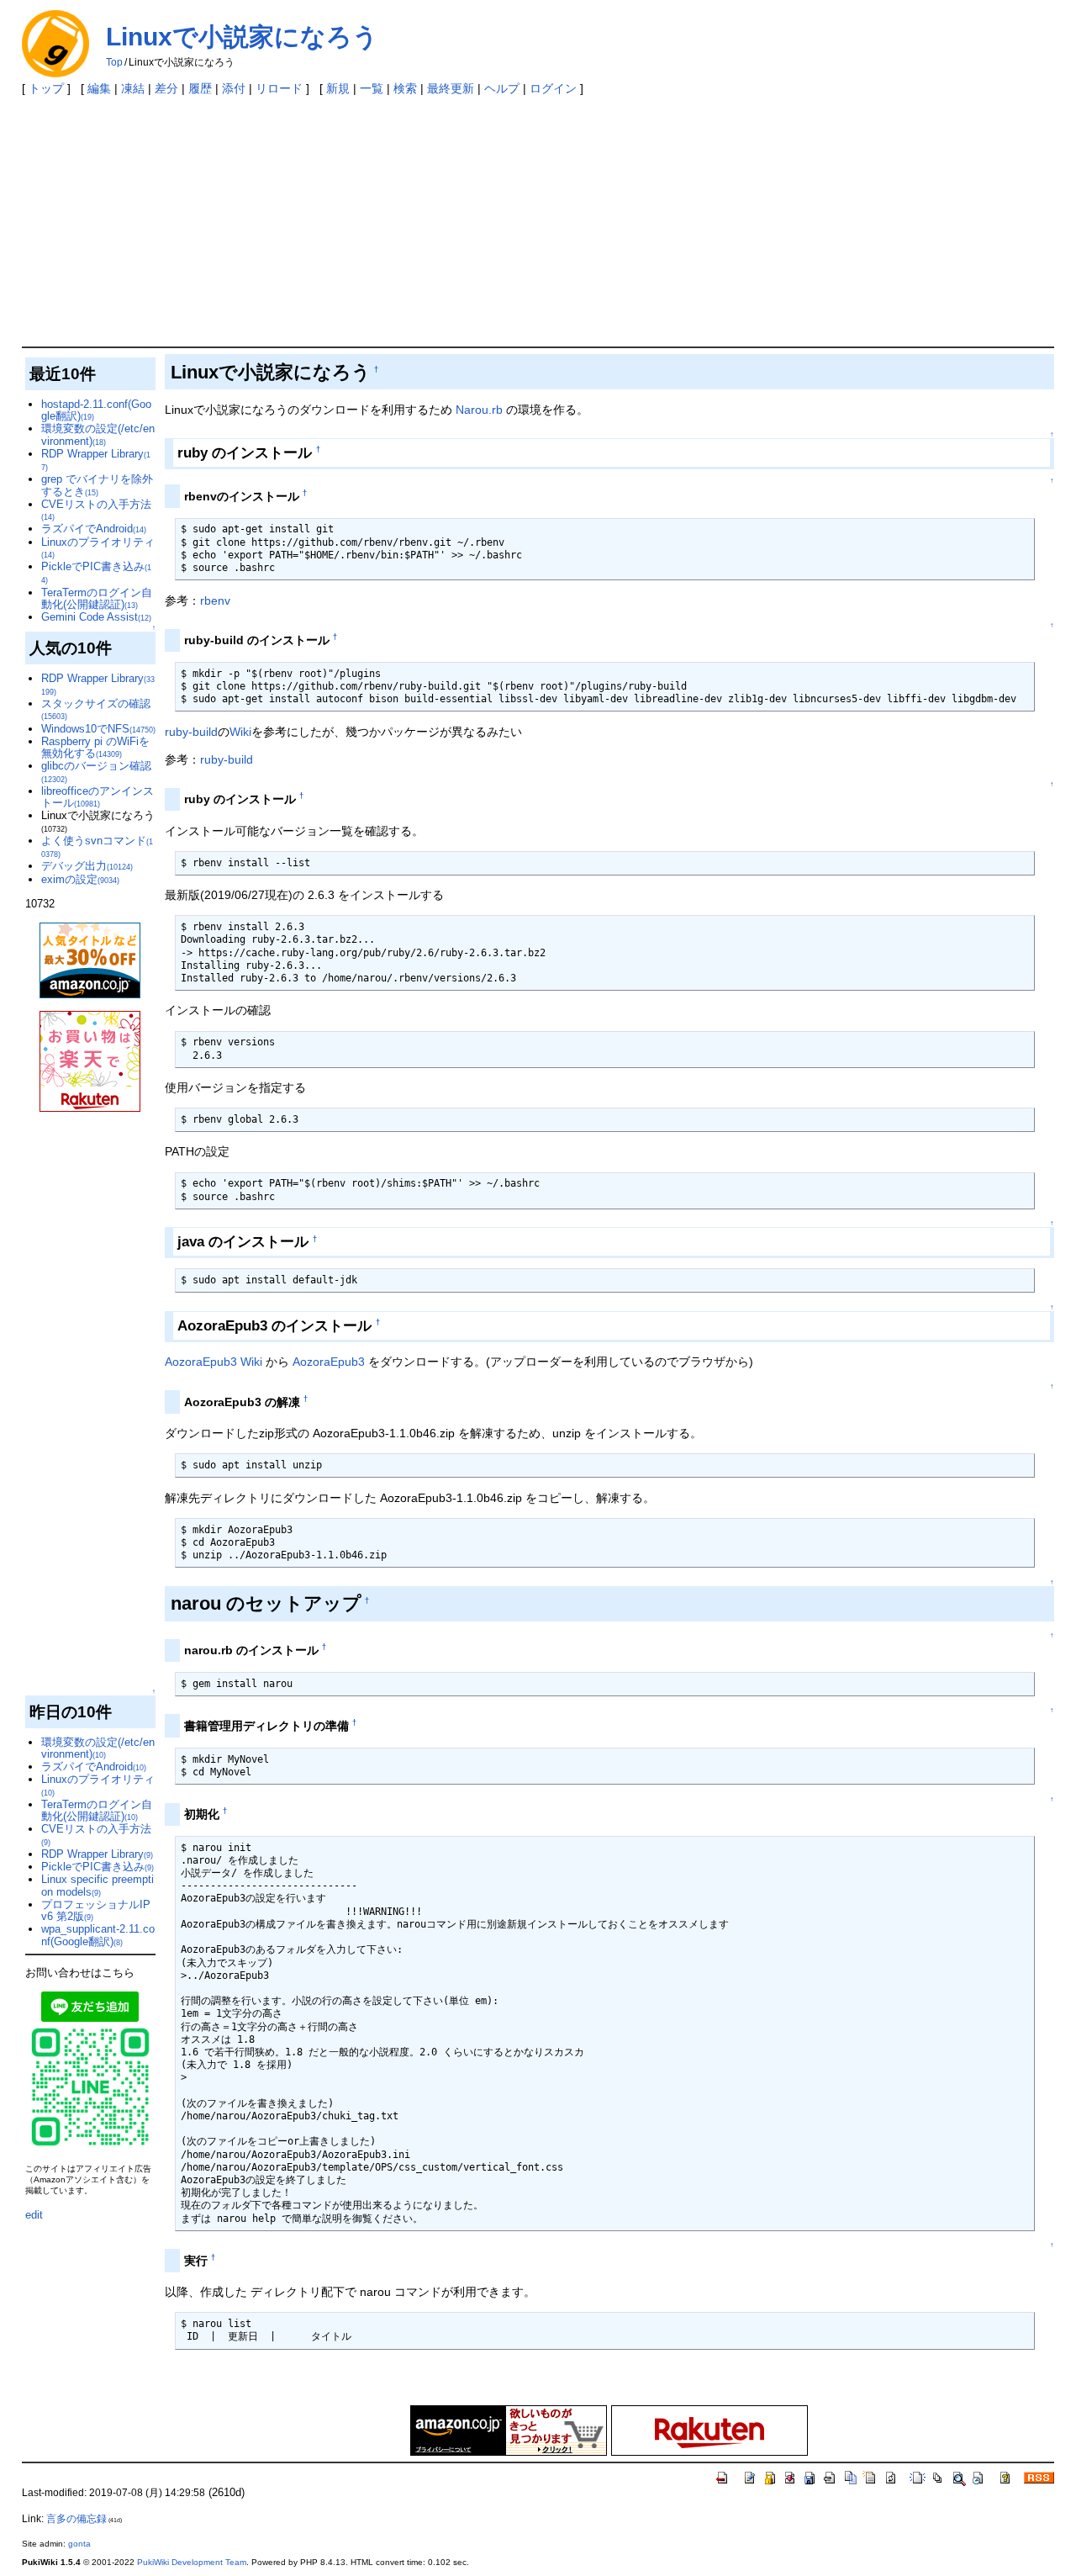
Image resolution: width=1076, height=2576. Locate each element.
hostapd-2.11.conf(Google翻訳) (96, 410)
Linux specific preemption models (98, 1885)
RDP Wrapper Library (96, 460)
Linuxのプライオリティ (98, 547)
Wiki (240, 732)
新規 (338, 88)
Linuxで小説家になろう (242, 37)
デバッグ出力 (87, 866)
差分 (166, 88)
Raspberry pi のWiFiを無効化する (95, 747)
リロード (279, 88)
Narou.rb (479, 410)
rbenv (215, 600)
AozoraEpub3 (329, 1362)
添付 (234, 88)
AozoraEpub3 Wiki (214, 1362)
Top (114, 62)
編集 (99, 88)
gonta (79, 2544)
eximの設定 (80, 879)
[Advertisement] (538, 220)
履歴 (200, 88)
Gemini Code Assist (96, 617)
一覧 (372, 88)
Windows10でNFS (98, 729)
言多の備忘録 (76, 2519)
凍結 (133, 88)
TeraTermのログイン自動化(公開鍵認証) (97, 598)
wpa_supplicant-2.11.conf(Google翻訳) (98, 1935)
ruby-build (191, 732)
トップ (46, 88)
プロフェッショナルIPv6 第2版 (96, 1910)
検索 (405, 88)
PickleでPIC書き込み (98, 1867)
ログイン (553, 88)
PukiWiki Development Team (192, 2562)
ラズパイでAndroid (94, 529)
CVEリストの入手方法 (96, 510)
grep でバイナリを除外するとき (97, 485)
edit (34, 2215)
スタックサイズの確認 (96, 709)
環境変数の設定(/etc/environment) (98, 434)
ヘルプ (502, 88)
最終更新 (451, 88)
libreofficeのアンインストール (98, 797)
